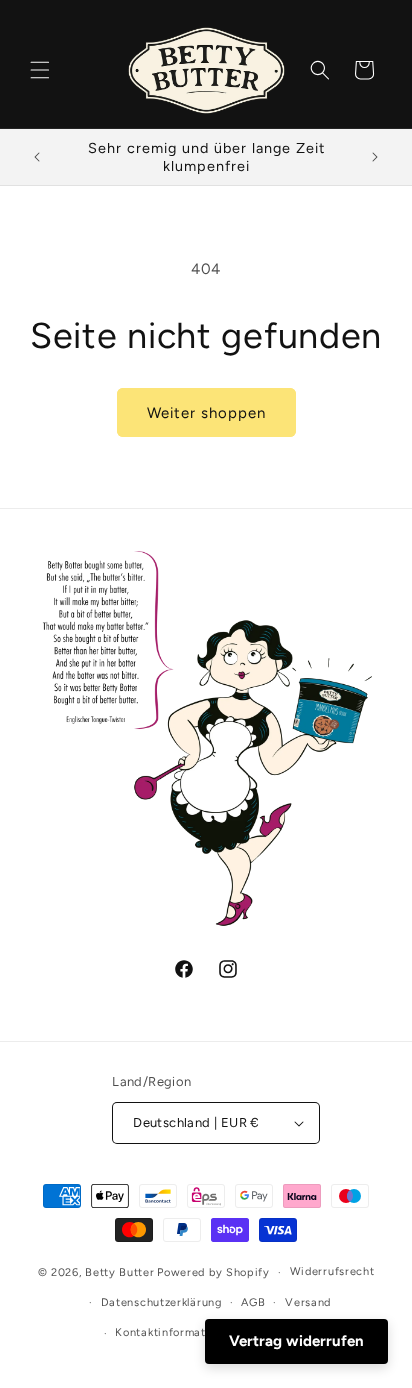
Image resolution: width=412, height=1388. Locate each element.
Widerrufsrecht (332, 1271)
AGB (253, 1302)
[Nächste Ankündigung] (375, 157)
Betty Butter (119, 1272)
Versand (308, 1302)
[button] (40, 70)
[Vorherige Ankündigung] (37, 157)
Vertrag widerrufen (296, 1341)
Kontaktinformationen (175, 1332)
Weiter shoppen (206, 413)
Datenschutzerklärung (161, 1302)
